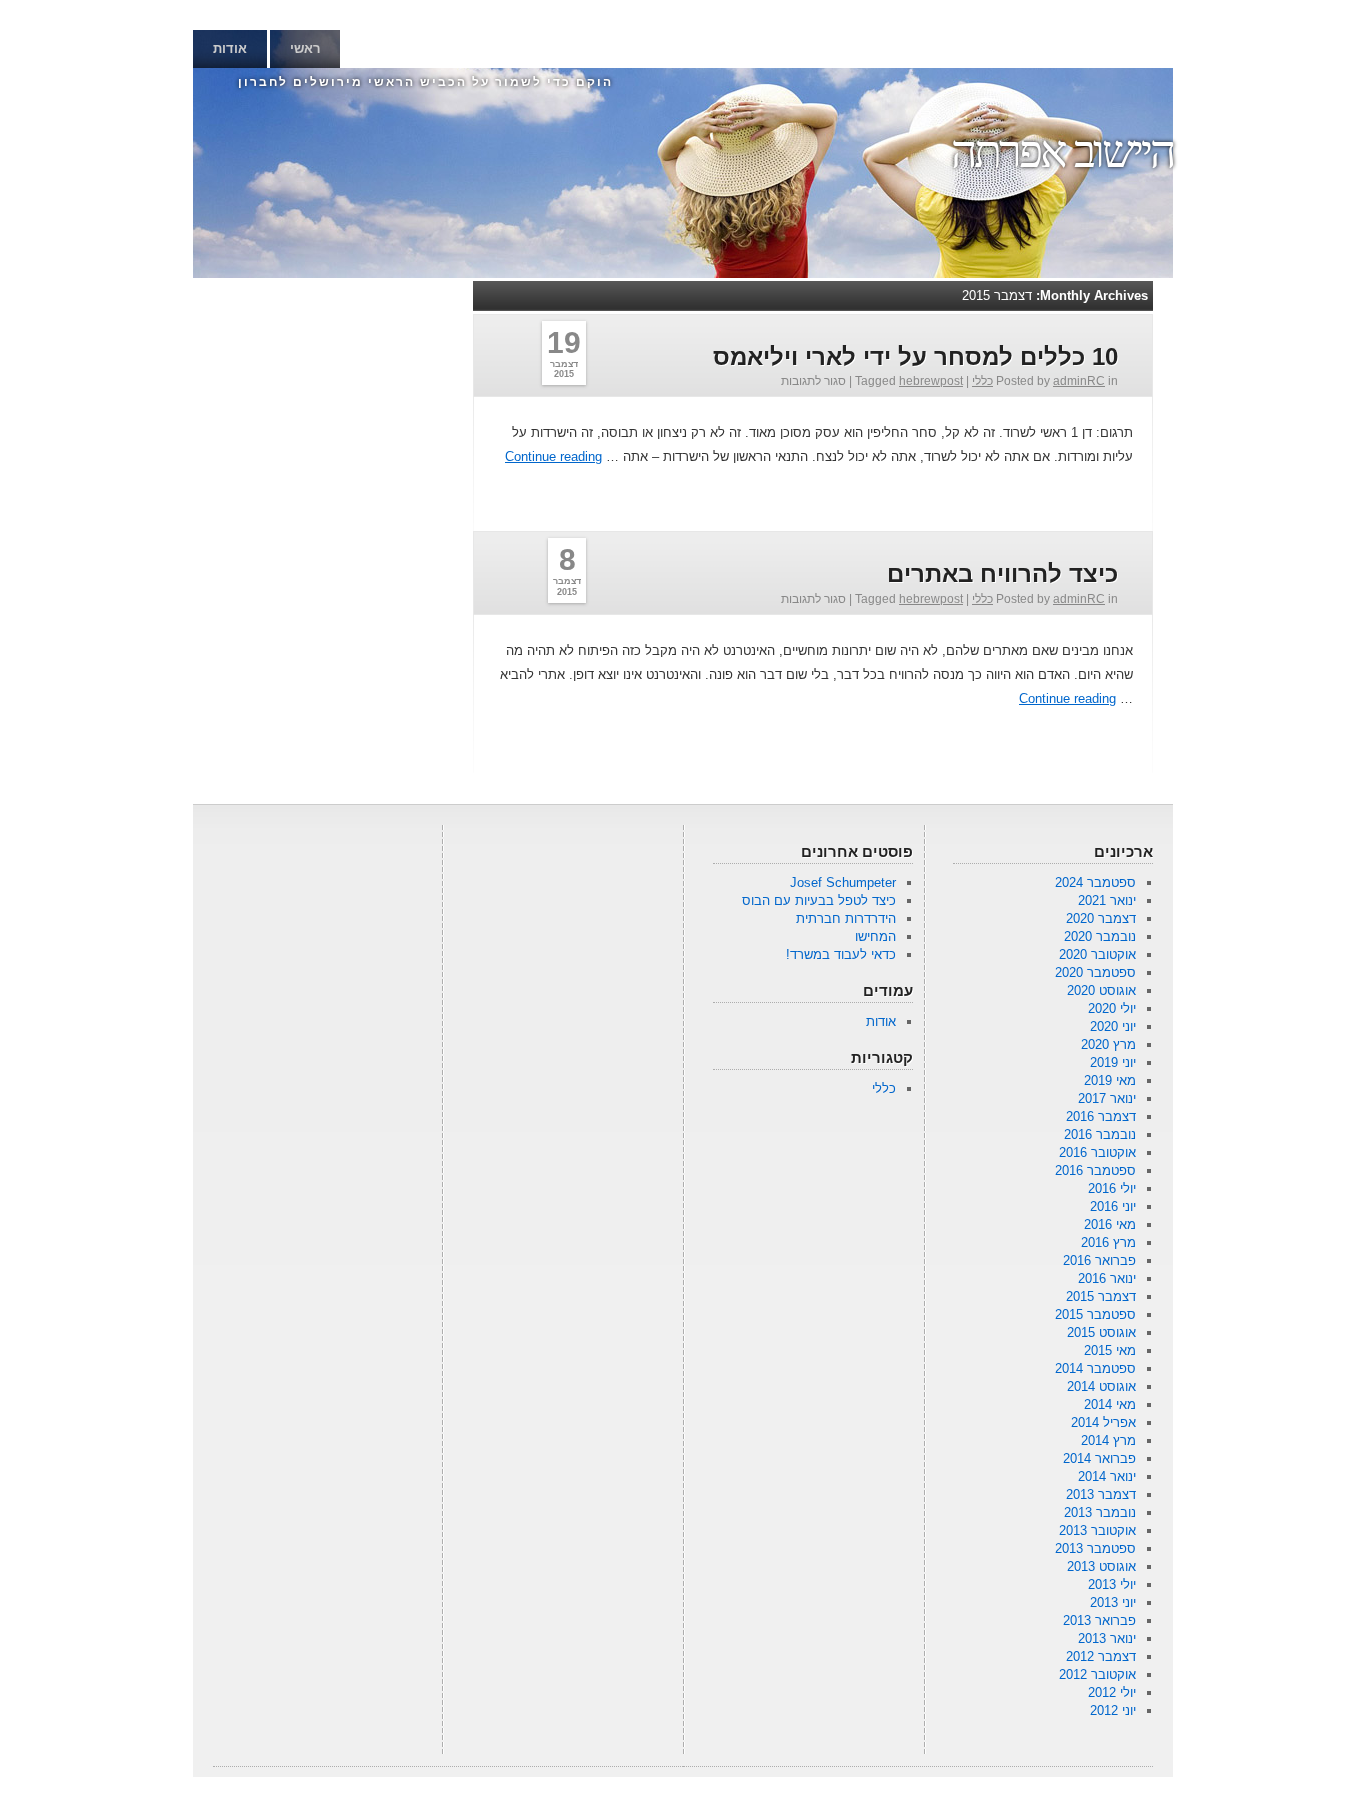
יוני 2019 (1113, 1062)
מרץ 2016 (1108, 1242)
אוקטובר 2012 (1097, 1674)
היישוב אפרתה (1062, 151)
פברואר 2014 (1099, 1458)
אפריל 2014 (1103, 1422)
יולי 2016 (1112, 1188)
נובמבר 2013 (1100, 1512)
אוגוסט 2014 (1101, 1386)
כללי (982, 381)
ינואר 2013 (1107, 1638)
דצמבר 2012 (1101, 1656)
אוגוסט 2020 (1101, 990)
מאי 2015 (1110, 1350)
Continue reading (553, 456)
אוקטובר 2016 (1097, 1152)
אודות (230, 48)
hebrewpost (931, 381)
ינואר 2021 (1107, 900)
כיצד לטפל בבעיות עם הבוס (819, 900)
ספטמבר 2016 (1095, 1170)
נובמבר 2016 (1100, 1134)
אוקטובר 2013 (1097, 1530)
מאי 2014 (1110, 1404)
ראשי (305, 48)
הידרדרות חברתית (846, 918)
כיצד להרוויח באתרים (1002, 573)
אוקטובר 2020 (1097, 954)
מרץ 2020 (1108, 1044)
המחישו (875, 936)
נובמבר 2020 (1100, 936)
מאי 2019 (1110, 1080)
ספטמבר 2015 (1095, 1314)
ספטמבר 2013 (1095, 1548)
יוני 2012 (1113, 1710)
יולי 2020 (1112, 1008)
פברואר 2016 (1099, 1260)
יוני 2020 (1113, 1026)
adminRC (1079, 381)
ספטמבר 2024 (1095, 882)
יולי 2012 (1112, 1692)
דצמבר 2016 (1101, 1116)
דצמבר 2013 (1101, 1494)
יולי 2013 (1112, 1584)
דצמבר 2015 (1101, 1296)
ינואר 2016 (1107, 1278)
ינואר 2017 (1107, 1098)
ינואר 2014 (1107, 1476)
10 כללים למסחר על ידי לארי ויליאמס (915, 356)
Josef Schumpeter (843, 882)
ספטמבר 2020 (1095, 972)
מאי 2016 (1110, 1224)
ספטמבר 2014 (1095, 1368)
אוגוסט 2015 (1101, 1332)
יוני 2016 (1113, 1206)
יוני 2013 (1113, 1602)
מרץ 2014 (1108, 1440)
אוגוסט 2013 (1101, 1566)
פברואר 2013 (1099, 1620)
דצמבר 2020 (1101, 918)
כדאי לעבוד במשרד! (841, 954)
